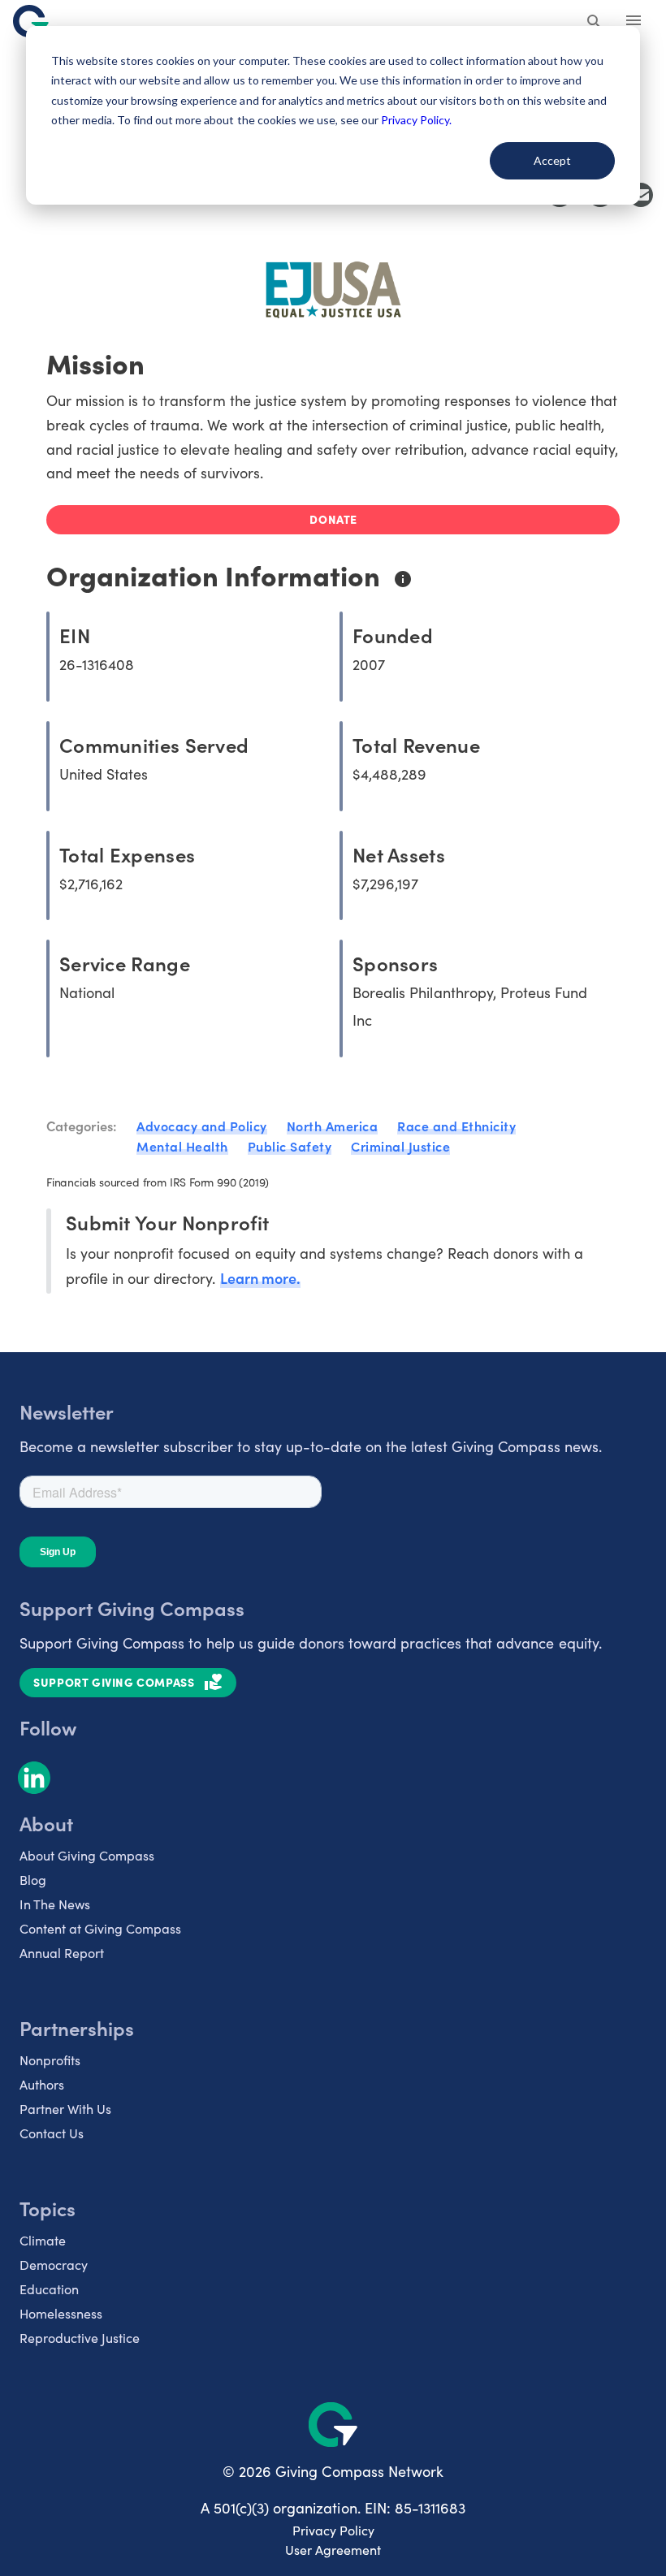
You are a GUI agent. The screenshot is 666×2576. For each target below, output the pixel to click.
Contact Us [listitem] (52, 2133)
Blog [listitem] (33, 1880)
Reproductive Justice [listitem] (80, 2338)
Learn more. (260, 1278)
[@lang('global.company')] (31, 21)
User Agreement (333, 2550)
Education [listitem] (49, 2289)
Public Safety (290, 1146)
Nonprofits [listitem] (50, 2060)
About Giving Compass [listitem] (87, 1855)
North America (333, 1126)
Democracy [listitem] (54, 2265)
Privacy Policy (333, 2530)
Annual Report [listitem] (62, 1953)
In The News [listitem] (55, 1904)
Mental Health (182, 1146)
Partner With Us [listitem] (65, 2109)
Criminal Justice (400, 1146)
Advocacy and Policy (202, 1126)
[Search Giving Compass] (595, 23)
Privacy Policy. (416, 120)
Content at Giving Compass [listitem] (100, 1928)
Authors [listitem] (42, 2084)
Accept (552, 160)
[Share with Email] (641, 195)
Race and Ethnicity (456, 1126)
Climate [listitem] (43, 2240)
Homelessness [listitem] (61, 2313)
